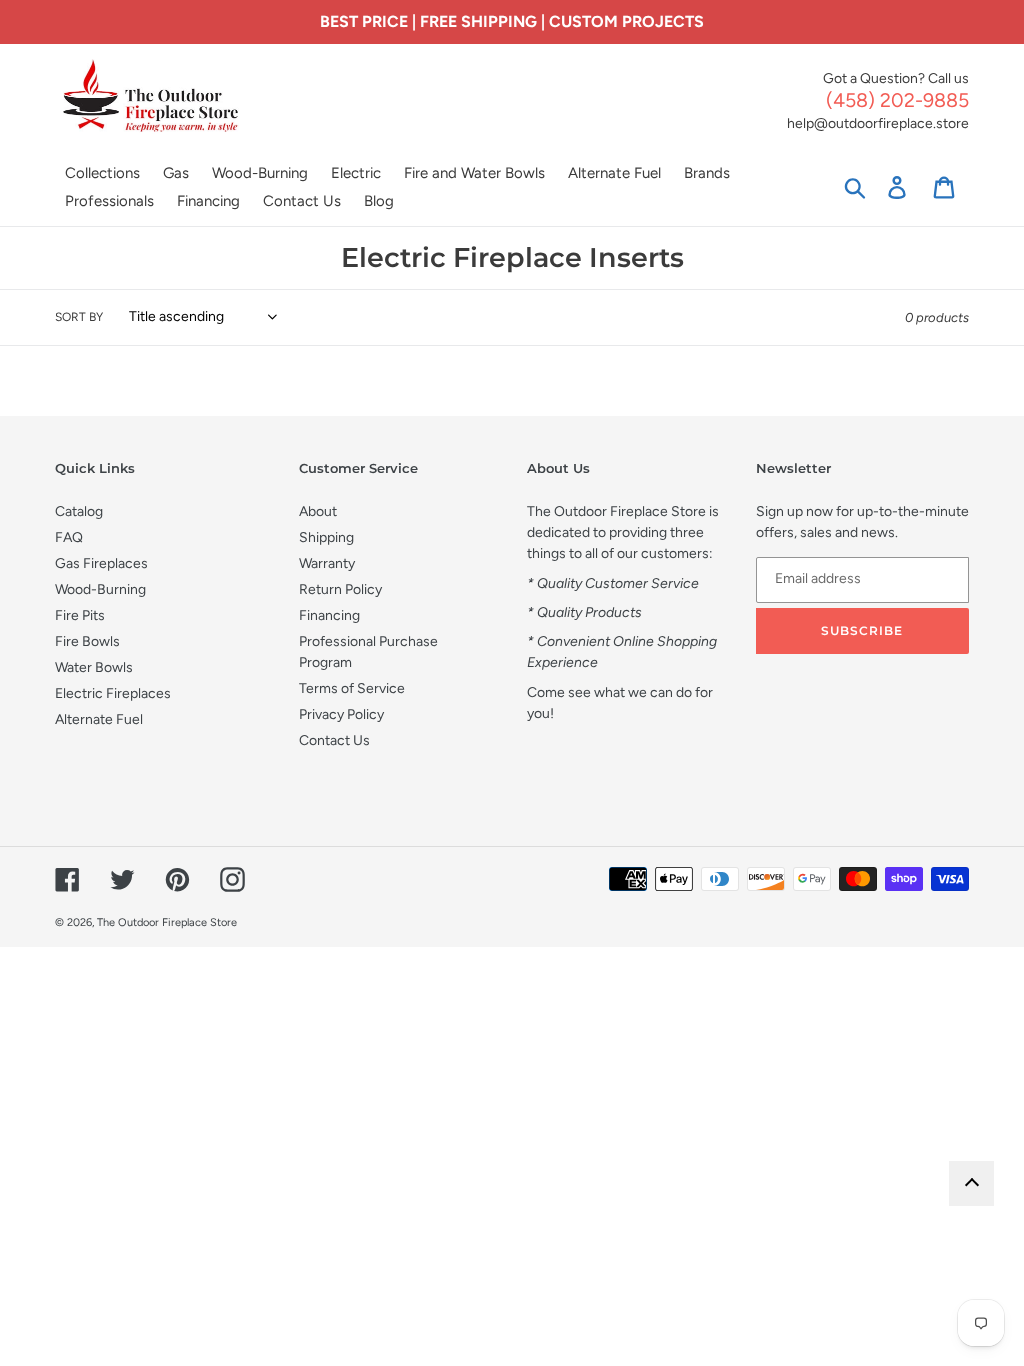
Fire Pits (80, 615)
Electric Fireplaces (113, 693)
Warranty (327, 563)
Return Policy (340, 589)
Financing (329, 615)
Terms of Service (352, 688)
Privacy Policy (341, 714)
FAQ (69, 537)
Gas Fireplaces (101, 563)
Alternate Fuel (99, 719)
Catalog (79, 511)
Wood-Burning (100, 589)
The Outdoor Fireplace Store (167, 922)
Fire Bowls (87, 641)
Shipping (326, 537)
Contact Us (334, 740)
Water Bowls (94, 667)
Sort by (79, 317)
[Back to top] (971, 1183)
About (318, 511)
